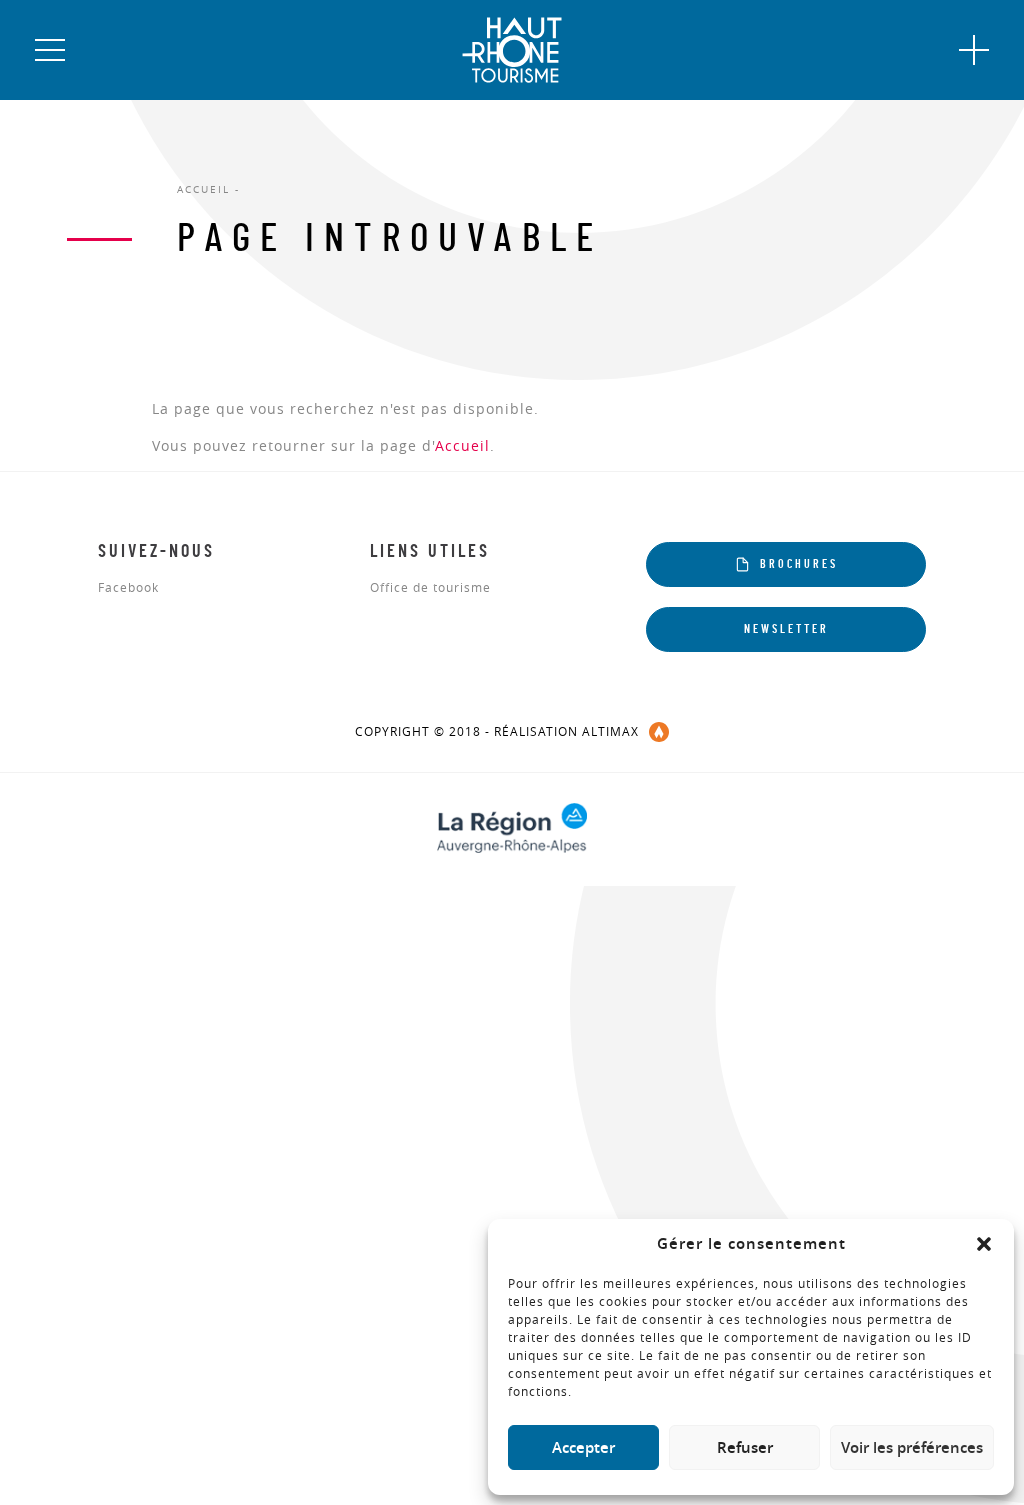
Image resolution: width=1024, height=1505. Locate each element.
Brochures (799, 564)
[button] (984, 1244)
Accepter (583, 1447)
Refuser (745, 1447)
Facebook (128, 588)
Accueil (462, 445)
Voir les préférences (912, 1447)
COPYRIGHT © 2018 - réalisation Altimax (497, 731)
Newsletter (786, 629)
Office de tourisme (430, 588)
